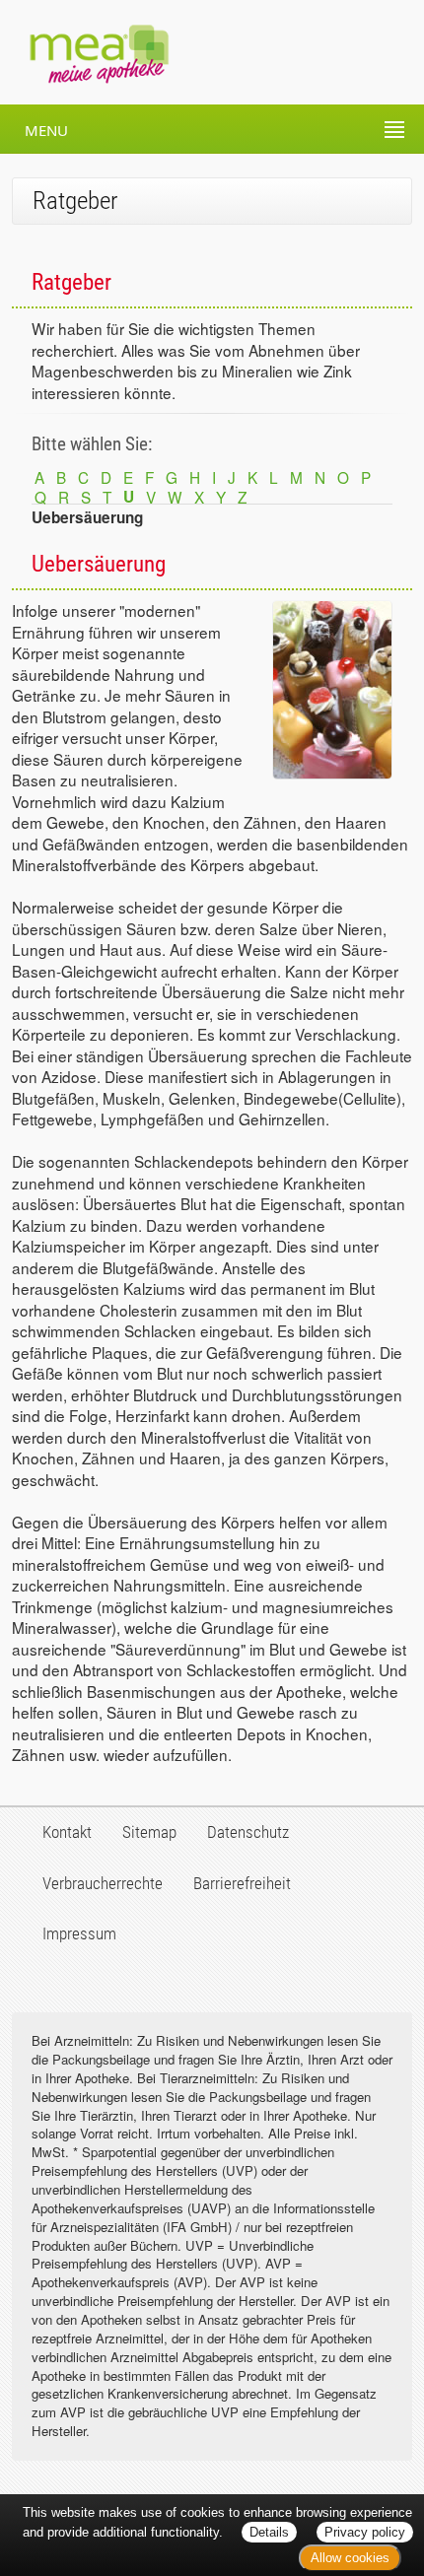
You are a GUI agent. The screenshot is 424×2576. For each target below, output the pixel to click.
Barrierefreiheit (242, 1883)
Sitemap (149, 1832)
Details (269, 2532)
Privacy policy (365, 2532)
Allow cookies (350, 2558)
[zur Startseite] (85, 52)
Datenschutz (248, 1832)
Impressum (79, 1933)
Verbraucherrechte (103, 1883)
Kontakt (67, 1832)
